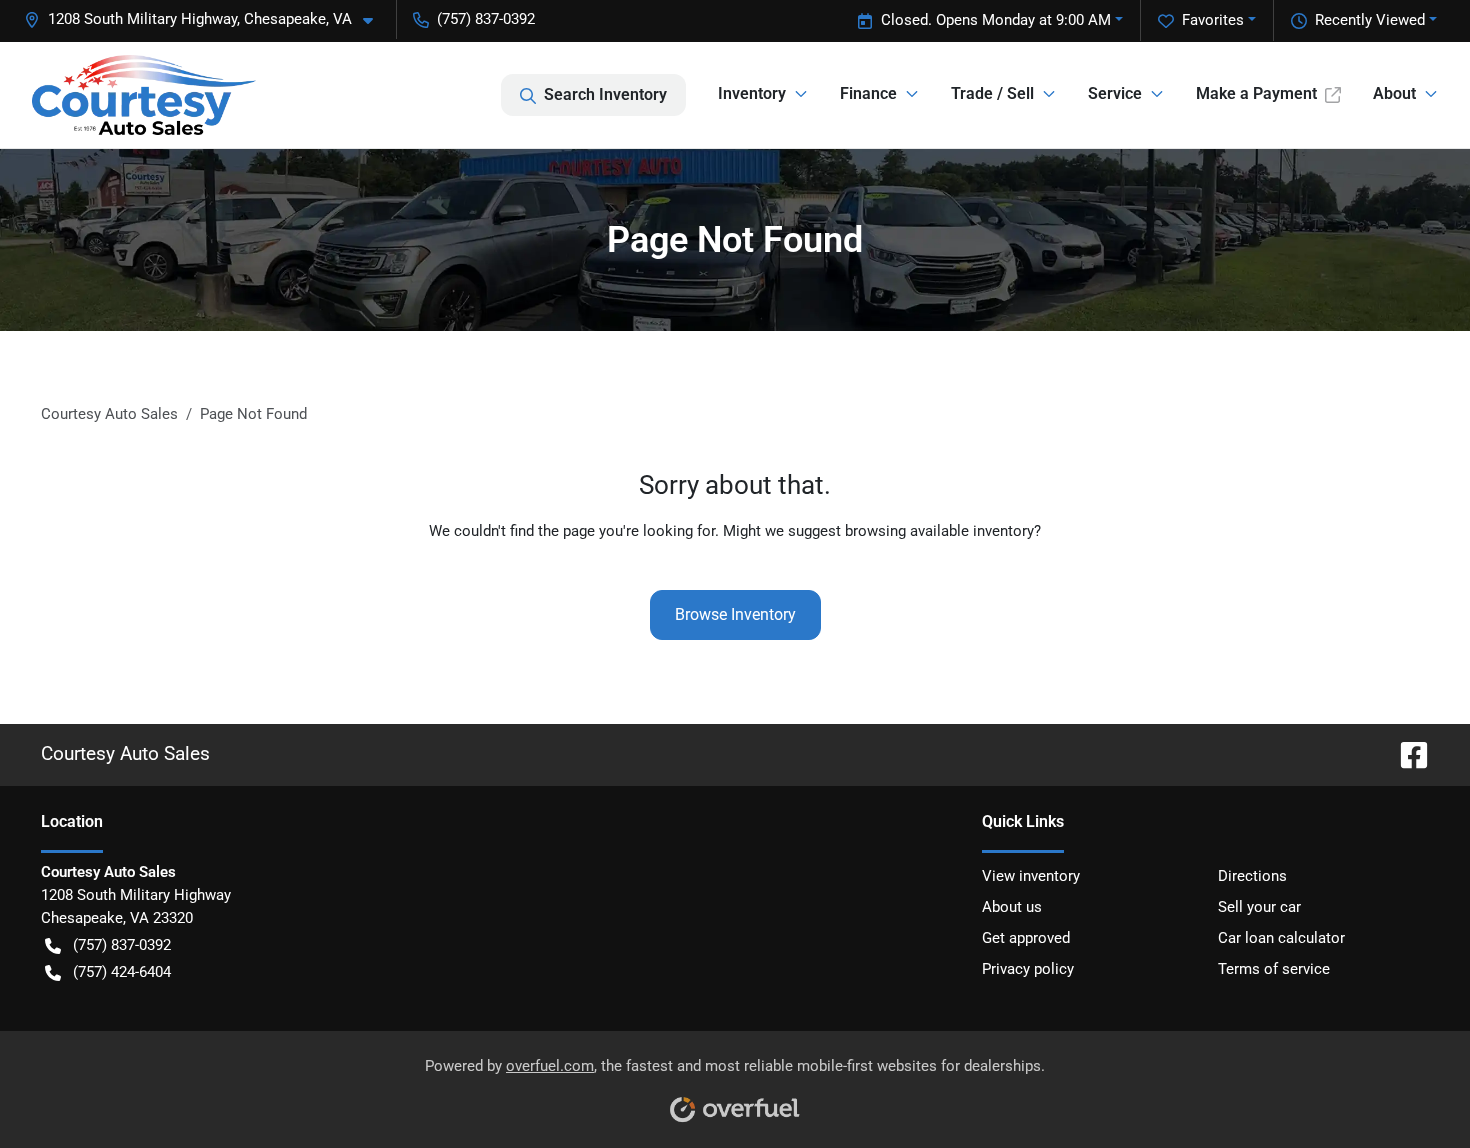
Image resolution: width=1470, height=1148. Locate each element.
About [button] (1394, 93)
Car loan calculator (1281, 938)
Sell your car (1259, 907)
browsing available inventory (939, 531)
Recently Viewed (1370, 20)
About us (1012, 907)
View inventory (1031, 876)
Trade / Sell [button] (992, 93)
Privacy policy (1028, 969)
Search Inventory (605, 94)
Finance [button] (868, 93)
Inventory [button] (752, 93)
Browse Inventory (735, 614)
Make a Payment (1256, 93)
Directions (1252, 876)
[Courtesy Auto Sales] (144, 95)
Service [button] (1115, 93)
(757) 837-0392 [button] (486, 19)
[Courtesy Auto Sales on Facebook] (1406, 753)
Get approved (1026, 938)
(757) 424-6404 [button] (122, 972)
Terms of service (1274, 969)
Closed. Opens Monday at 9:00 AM (996, 20)
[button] (206, 19)
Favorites (1213, 20)
